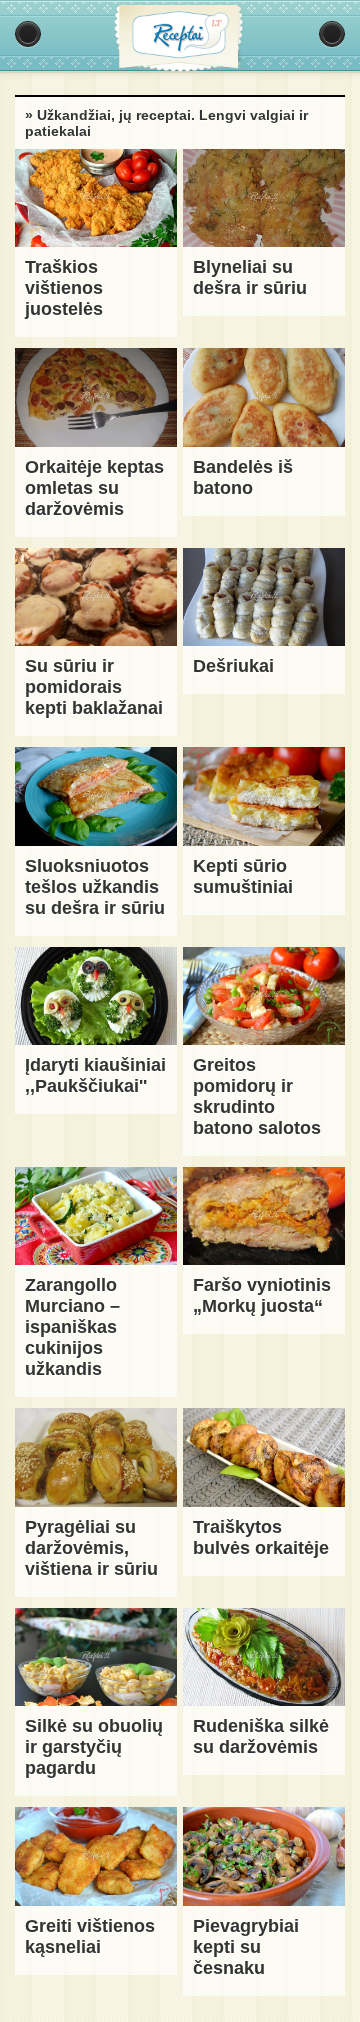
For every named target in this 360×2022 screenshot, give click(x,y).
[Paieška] (332, 34)
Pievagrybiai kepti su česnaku (246, 1947)
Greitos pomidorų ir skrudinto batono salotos (257, 1096)
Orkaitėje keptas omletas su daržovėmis (94, 488)
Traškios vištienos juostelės (64, 288)
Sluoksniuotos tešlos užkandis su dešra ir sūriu (95, 887)
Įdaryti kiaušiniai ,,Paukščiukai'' (95, 1075)
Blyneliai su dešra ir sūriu (250, 277)
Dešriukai (233, 666)
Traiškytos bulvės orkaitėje (261, 1537)
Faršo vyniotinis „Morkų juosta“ (262, 1295)
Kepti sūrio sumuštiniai (243, 876)
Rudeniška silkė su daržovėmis (261, 1736)
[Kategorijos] (28, 34)
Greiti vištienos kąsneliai (90, 1936)
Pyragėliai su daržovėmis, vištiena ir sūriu (91, 1548)
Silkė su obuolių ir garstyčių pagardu (94, 1747)
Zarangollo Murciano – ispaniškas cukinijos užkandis (72, 1327)
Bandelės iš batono (243, 477)
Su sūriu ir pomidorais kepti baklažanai (94, 687)
